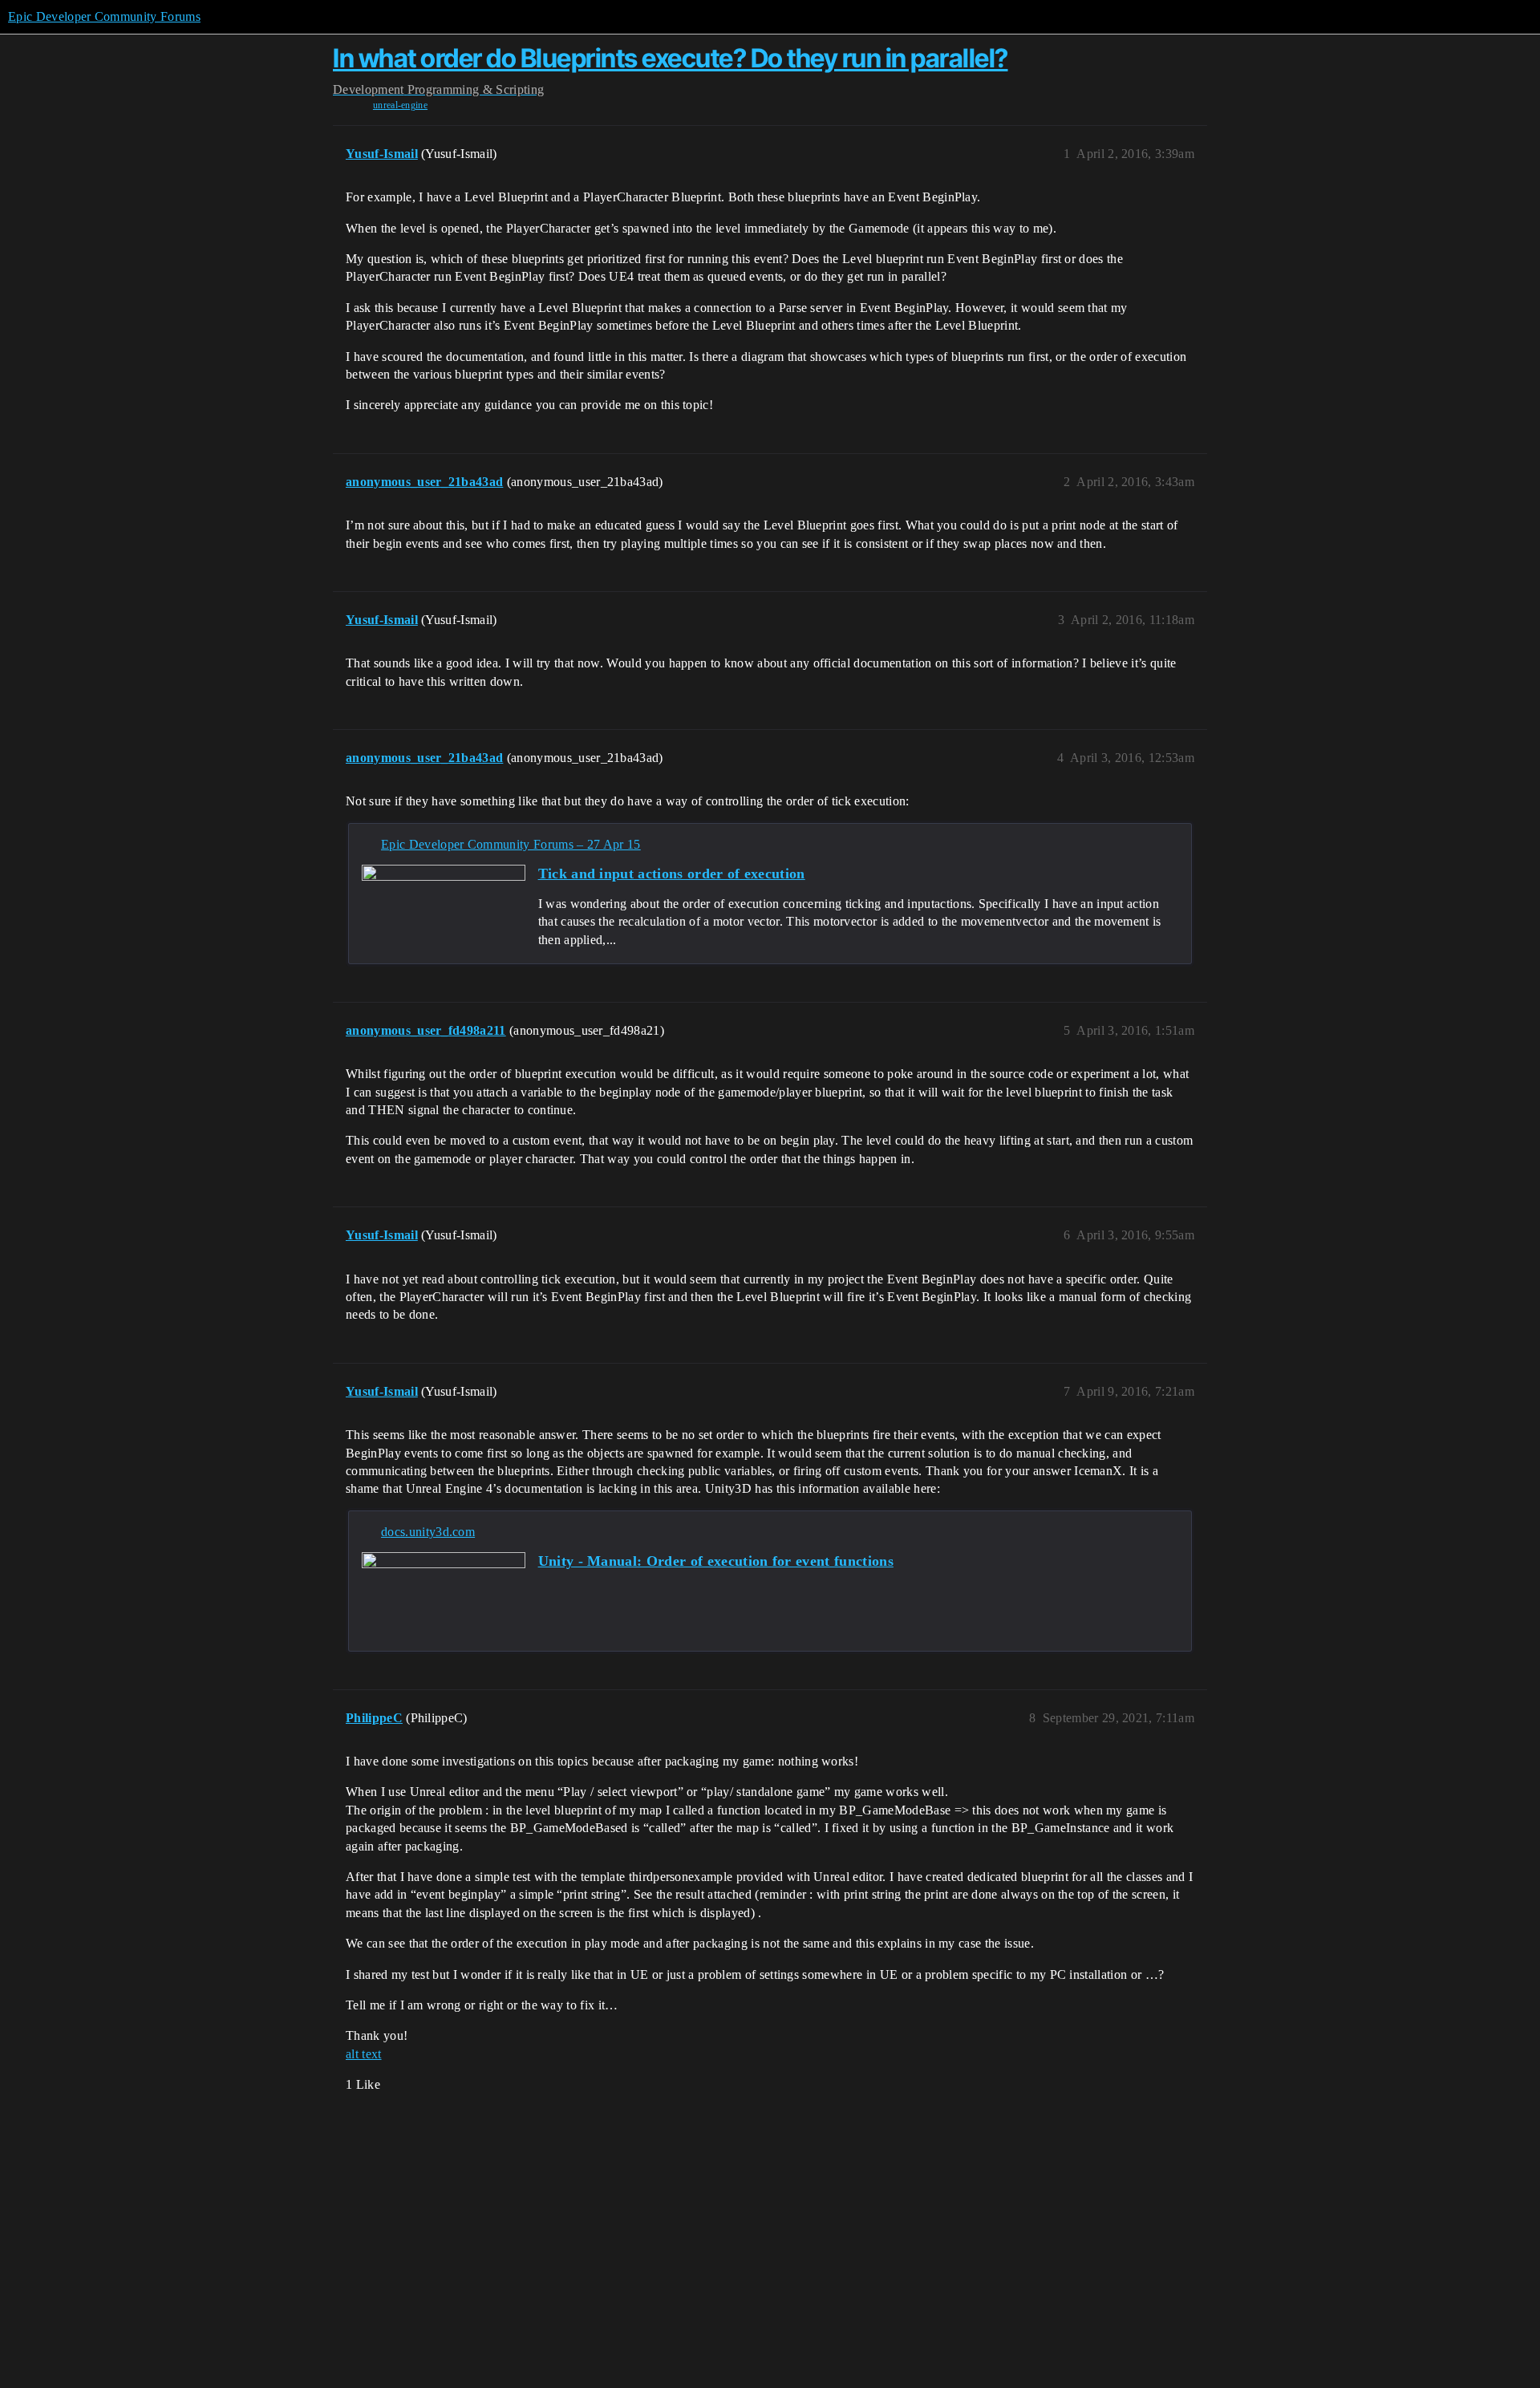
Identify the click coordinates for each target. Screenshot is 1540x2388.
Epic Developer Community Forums (104, 16)
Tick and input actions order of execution (672, 874)
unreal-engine (400, 105)
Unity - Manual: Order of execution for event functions (716, 1561)
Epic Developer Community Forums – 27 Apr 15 (511, 844)
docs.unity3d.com (428, 1532)
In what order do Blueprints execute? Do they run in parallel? (671, 58)
